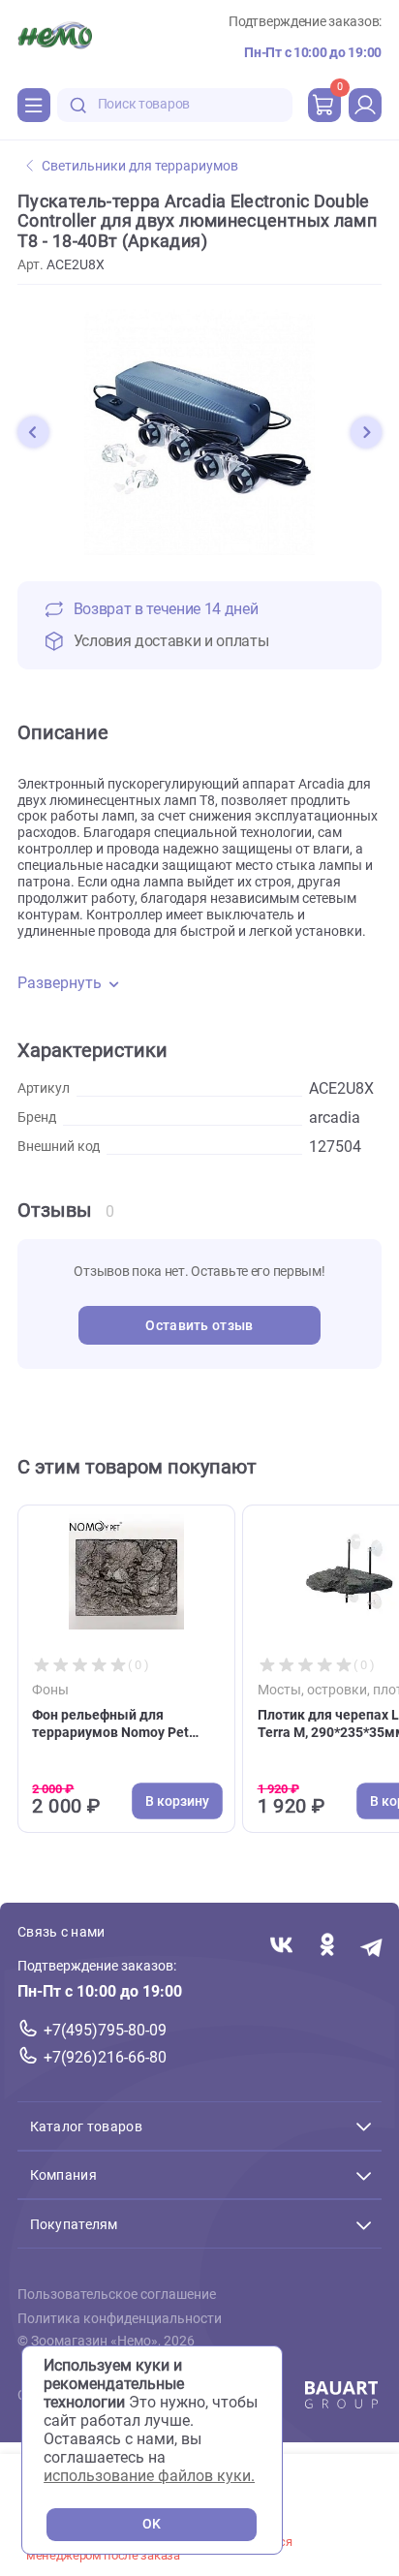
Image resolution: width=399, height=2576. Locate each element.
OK (152, 2524)
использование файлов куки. (149, 2476)
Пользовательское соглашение (117, 2295)
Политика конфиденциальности (120, 2319)
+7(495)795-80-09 (105, 2030)
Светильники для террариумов (140, 166)
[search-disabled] (78, 105)
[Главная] (55, 38)
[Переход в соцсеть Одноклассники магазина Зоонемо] (327, 1946)
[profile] (365, 105)
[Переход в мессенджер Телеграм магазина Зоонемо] (372, 1946)
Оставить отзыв (199, 1326)
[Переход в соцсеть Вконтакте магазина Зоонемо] (281, 1946)
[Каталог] (34, 105)
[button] (33, 432)
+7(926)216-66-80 (105, 2057)
